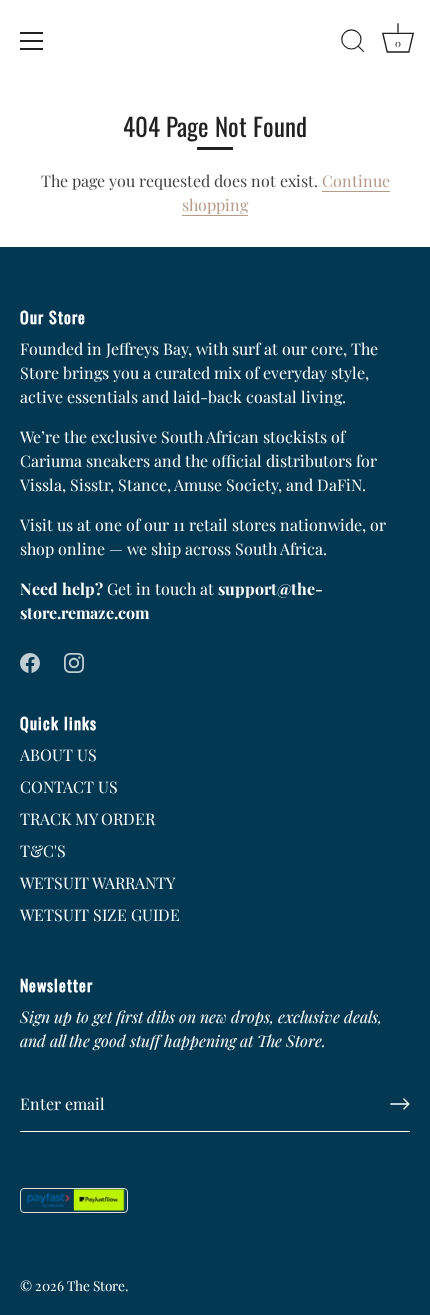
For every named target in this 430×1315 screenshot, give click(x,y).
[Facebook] (30, 660)
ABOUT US (58, 754)
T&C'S (43, 850)
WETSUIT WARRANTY (97, 882)
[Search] (353, 44)
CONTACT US (69, 786)
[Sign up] (400, 1104)
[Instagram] (74, 660)
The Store (96, 1285)
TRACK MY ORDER (87, 818)
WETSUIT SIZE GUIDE (100, 914)
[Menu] (32, 41)
